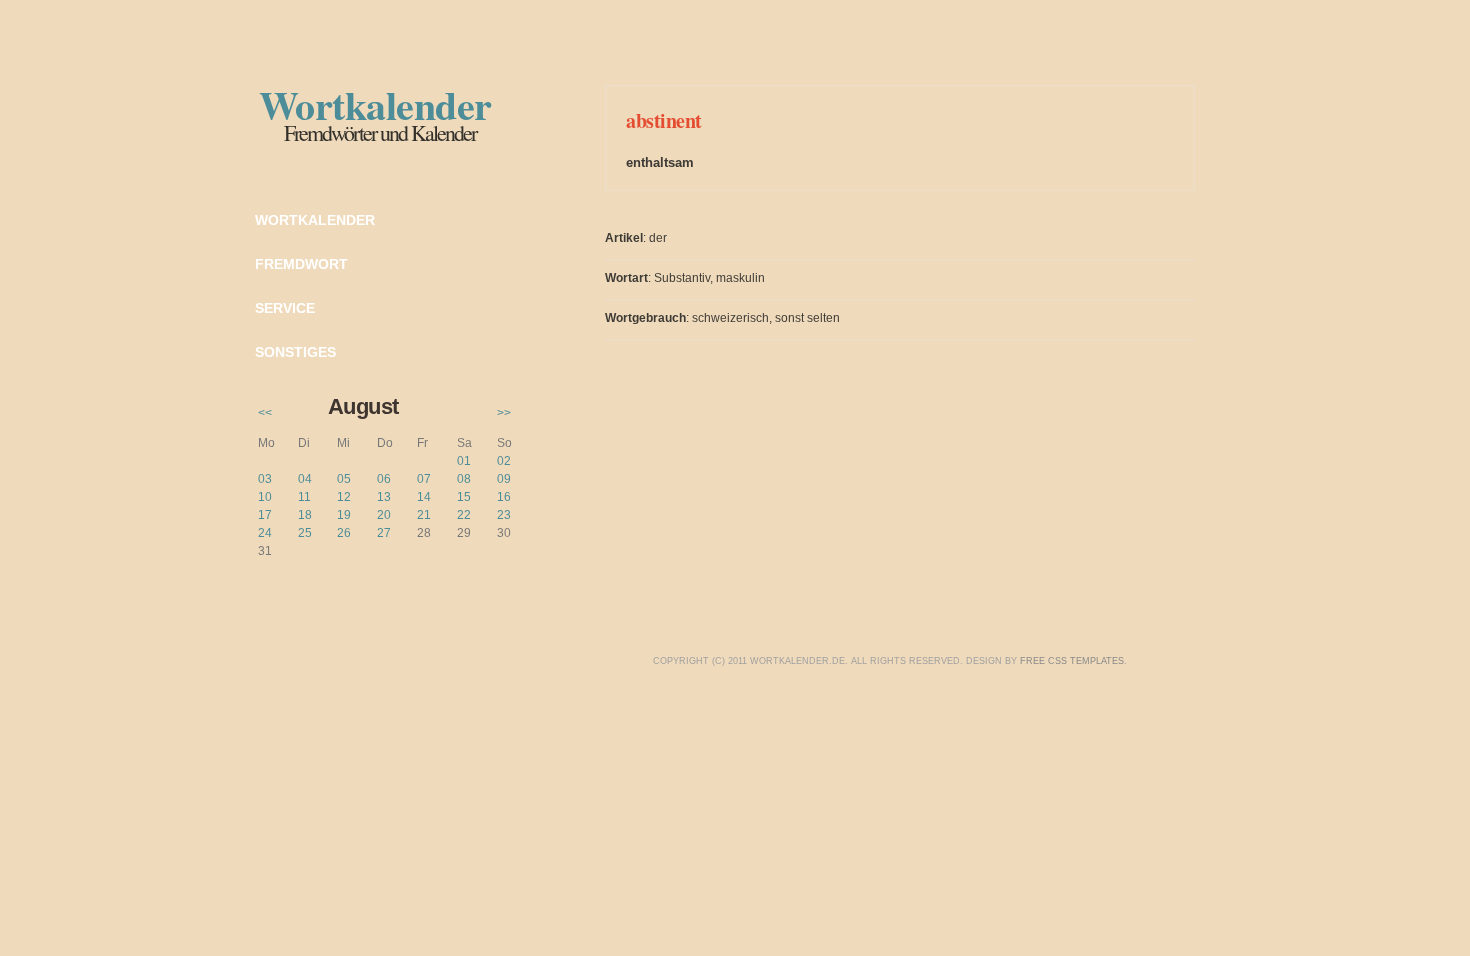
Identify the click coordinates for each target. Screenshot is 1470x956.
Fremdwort (301, 264)
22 (464, 515)
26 (344, 533)
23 (504, 515)
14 (424, 497)
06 (384, 479)
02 (504, 461)
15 (464, 497)
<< (265, 413)
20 (384, 515)
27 (384, 533)
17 (265, 515)
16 (504, 497)
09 (504, 479)
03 (265, 479)
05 (344, 479)
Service (285, 308)
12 (344, 497)
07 (424, 479)
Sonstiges (295, 352)
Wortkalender (315, 220)
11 (304, 497)
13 (384, 497)
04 (305, 479)
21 (424, 515)
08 (464, 479)
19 (344, 515)
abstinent (664, 120)
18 (305, 515)
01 (464, 461)
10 (265, 497)
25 (305, 533)
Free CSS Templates (1072, 661)
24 (265, 533)
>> (504, 413)
